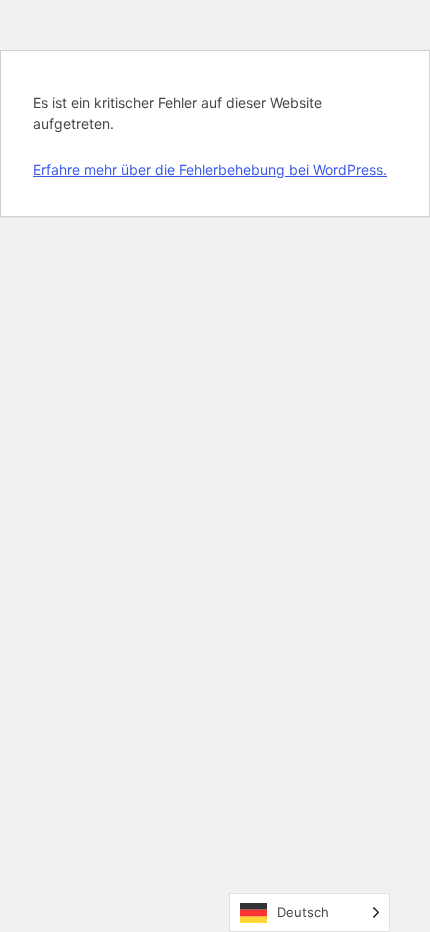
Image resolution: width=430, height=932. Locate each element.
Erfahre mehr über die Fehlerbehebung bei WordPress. (210, 169)
